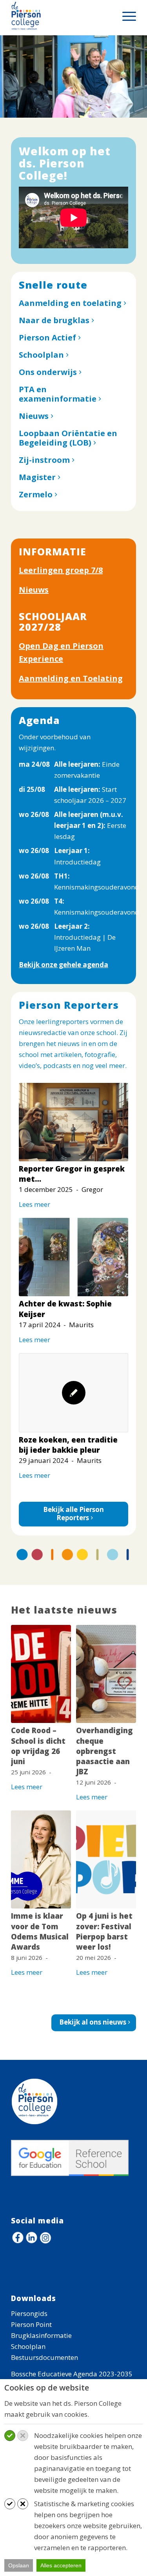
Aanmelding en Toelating (71, 678)
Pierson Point (31, 2324)
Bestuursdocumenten (44, 2357)
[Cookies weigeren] (23, 2436)
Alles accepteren (61, 2565)
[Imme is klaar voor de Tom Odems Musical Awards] (41, 1859)
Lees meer (34, 1204)
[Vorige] (7, 69)
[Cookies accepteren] (10, 2436)
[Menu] (125, 16)
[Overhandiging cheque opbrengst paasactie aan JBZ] (106, 1674)
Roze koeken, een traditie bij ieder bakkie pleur (68, 1445)
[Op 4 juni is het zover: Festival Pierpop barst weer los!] (106, 1859)
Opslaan (19, 2565)
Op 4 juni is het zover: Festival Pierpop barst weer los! (104, 1931)
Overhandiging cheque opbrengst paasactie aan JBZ (104, 1751)
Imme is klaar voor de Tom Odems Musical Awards (40, 1931)
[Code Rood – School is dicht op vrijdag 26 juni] (41, 1674)
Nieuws (34, 590)
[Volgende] (140, 69)
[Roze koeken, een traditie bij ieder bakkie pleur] (73, 1393)
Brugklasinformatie (41, 2335)
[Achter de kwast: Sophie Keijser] (73, 1257)
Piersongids (29, 2313)
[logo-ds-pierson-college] (61, 16)
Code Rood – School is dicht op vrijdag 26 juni (38, 1746)
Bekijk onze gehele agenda (64, 965)
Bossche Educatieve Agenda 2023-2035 (72, 2374)
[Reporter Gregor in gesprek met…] (73, 1122)
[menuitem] (125, 16)
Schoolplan (28, 2346)
